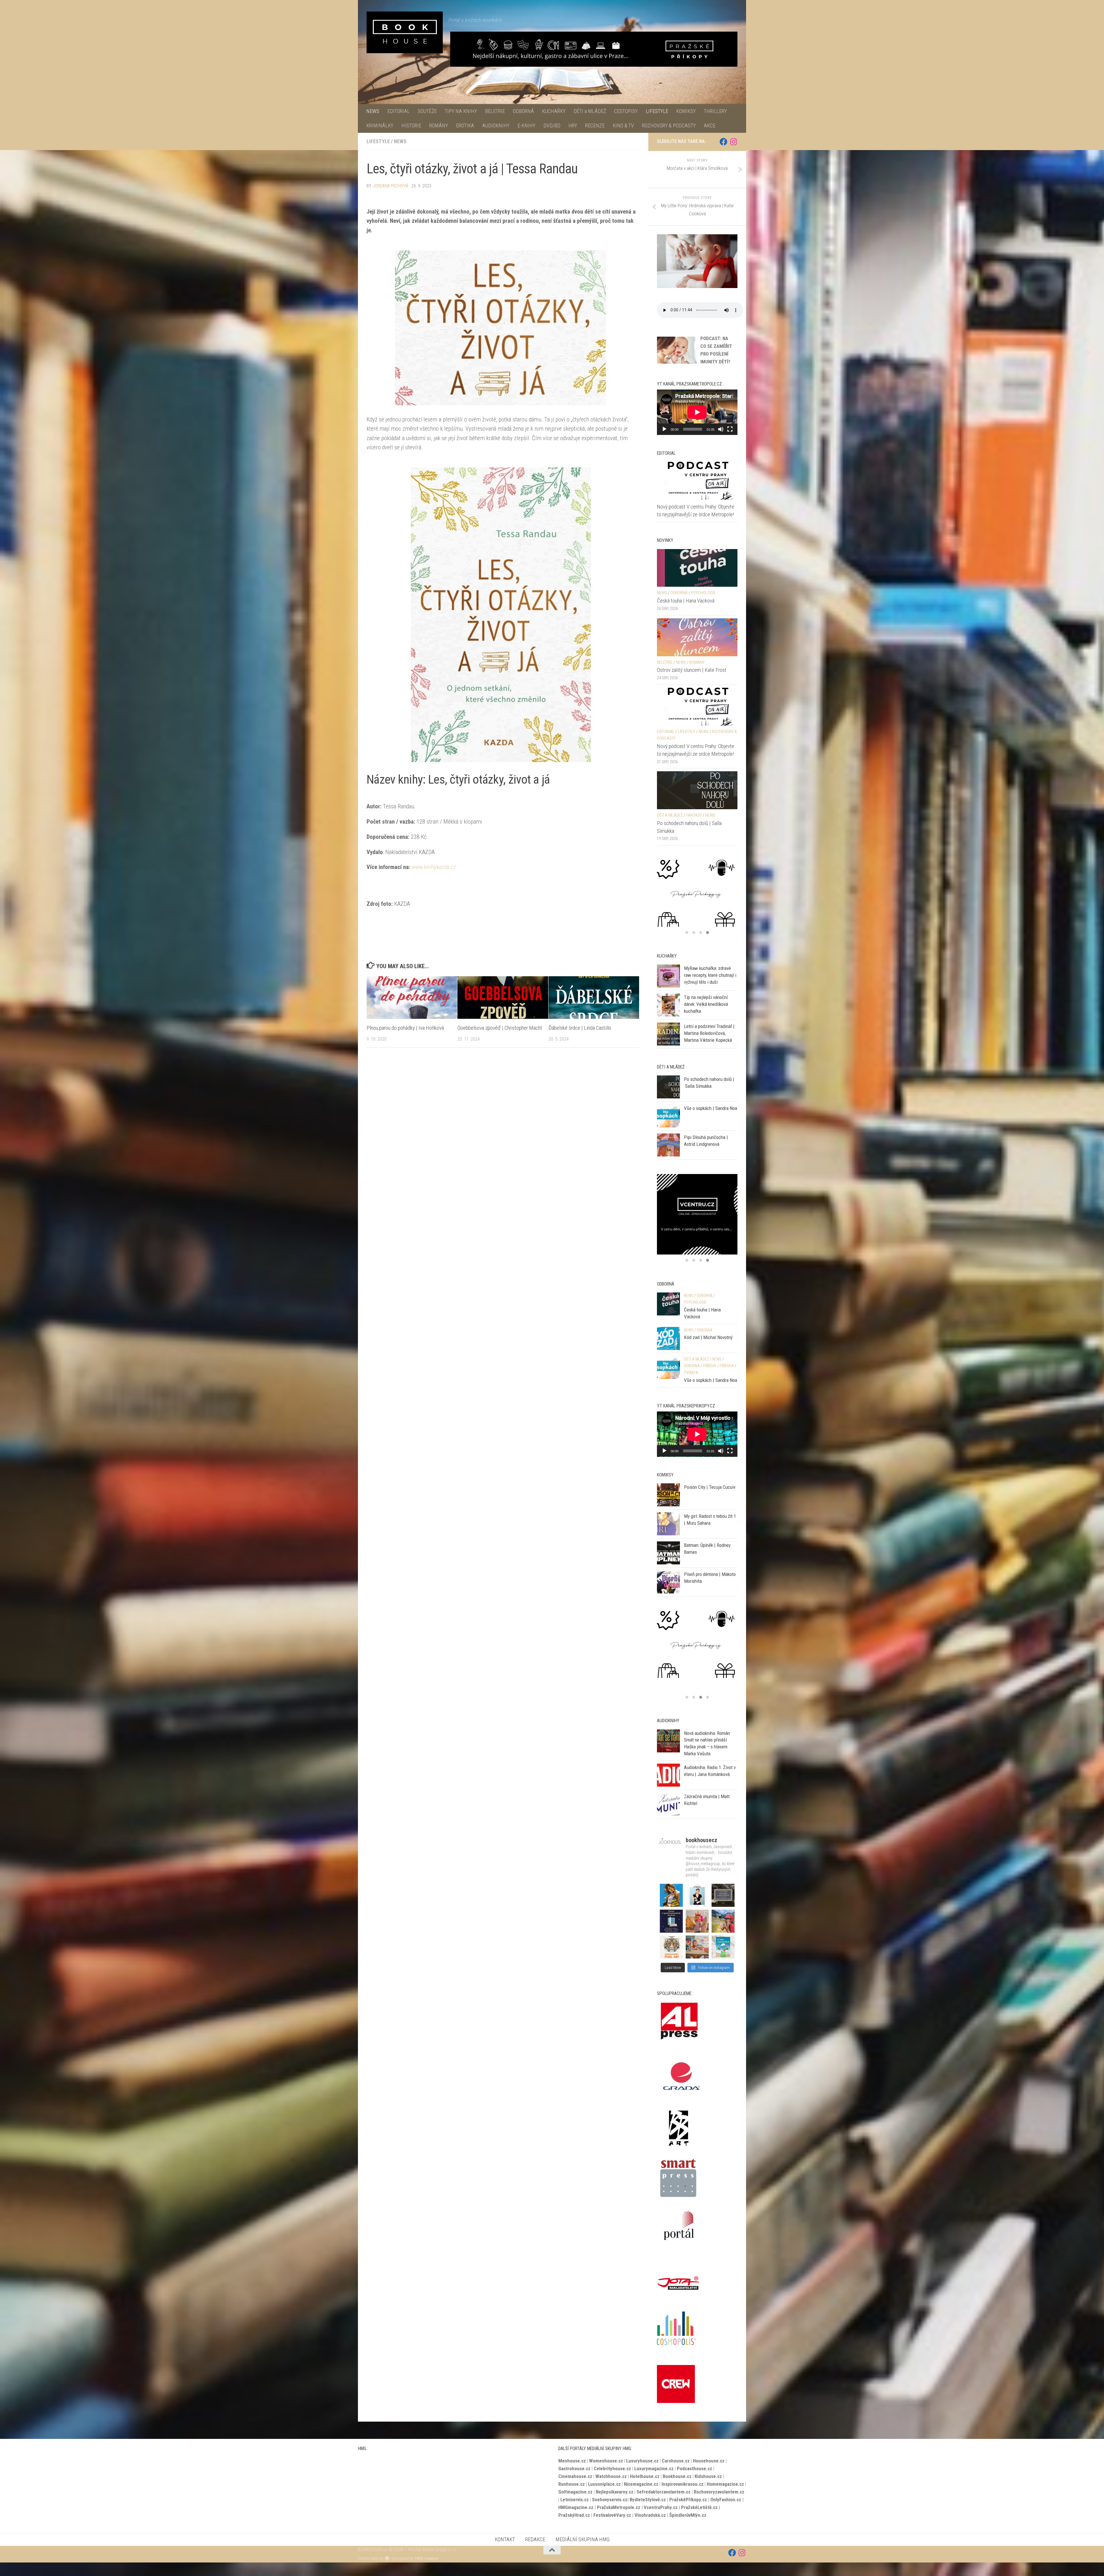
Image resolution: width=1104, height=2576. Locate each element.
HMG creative (427, 2558)
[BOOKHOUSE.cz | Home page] (405, 32)
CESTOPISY (626, 111)
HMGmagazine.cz (576, 2507)
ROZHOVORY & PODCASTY (669, 125)
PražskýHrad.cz (574, 2515)
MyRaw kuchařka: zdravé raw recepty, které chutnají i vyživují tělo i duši (710, 988)
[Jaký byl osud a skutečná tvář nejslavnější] (723, 1947)
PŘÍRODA (727, 1379)
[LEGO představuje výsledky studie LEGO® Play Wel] (697, 1947)
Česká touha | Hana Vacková (686, 601)
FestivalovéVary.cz (612, 2515)
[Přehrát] (664, 429)
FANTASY (694, 815)
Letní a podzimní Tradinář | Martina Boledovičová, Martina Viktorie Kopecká (709, 1047)
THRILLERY (715, 111)
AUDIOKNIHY (496, 125)
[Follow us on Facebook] (723, 142)
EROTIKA (465, 125)
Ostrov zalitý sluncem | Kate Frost (692, 670)
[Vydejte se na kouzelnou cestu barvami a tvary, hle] (671, 1947)
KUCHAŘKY (554, 111)
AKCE (710, 125)
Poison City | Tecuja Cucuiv (710, 1501)
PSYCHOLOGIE (703, 593)
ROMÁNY (439, 125)
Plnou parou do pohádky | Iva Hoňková (405, 1028)
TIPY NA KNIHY (461, 111)
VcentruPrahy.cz (661, 2507)
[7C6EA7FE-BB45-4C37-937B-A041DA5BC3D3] (697, 1658)
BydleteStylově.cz (648, 2500)
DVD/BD (552, 125)
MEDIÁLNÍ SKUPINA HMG (582, 2539)
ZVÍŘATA (691, 1386)
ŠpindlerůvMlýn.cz (688, 2515)
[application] (697, 412)
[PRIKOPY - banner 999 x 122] (594, 49)
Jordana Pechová (390, 186)
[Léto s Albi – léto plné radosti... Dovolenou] (697, 1921)
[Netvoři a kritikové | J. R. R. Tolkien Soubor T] (723, 1895)
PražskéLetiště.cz (699, 2507)
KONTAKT (505, 2539)
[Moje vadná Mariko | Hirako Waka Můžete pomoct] (671, 1895)
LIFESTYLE (657, 111)
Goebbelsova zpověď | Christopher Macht (500, 1028)
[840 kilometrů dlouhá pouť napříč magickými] (723, 1921)
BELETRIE (495, 111)
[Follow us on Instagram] (734, 142)
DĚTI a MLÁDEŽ (590, 111)
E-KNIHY (526, 125)
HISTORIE (411, 125)
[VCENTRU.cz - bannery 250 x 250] (697, 900)
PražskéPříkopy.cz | (690, 2500)
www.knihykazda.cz (434, 867)
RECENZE (595, 125)
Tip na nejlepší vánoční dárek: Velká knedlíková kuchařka (706, 1017)
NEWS (373, 111)
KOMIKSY (686, 111)
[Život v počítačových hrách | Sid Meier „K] (671, 1921)
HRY (573, 125)
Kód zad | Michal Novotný (708, 1351)
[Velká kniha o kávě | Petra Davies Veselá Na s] (697, 1895)
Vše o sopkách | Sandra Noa (711, 1122)
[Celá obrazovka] (730, 429)
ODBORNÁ (523, 111)
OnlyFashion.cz (726, 2500)
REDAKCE (535, 2539)
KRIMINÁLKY (380, 125)
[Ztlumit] (721, 429)
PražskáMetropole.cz (619, 2507)
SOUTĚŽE (427, 111)
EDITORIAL (398, 111)
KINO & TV (623, 125)
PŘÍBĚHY (710, 1379)
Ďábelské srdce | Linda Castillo (580, 1028)
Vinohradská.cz (650, 2515)
